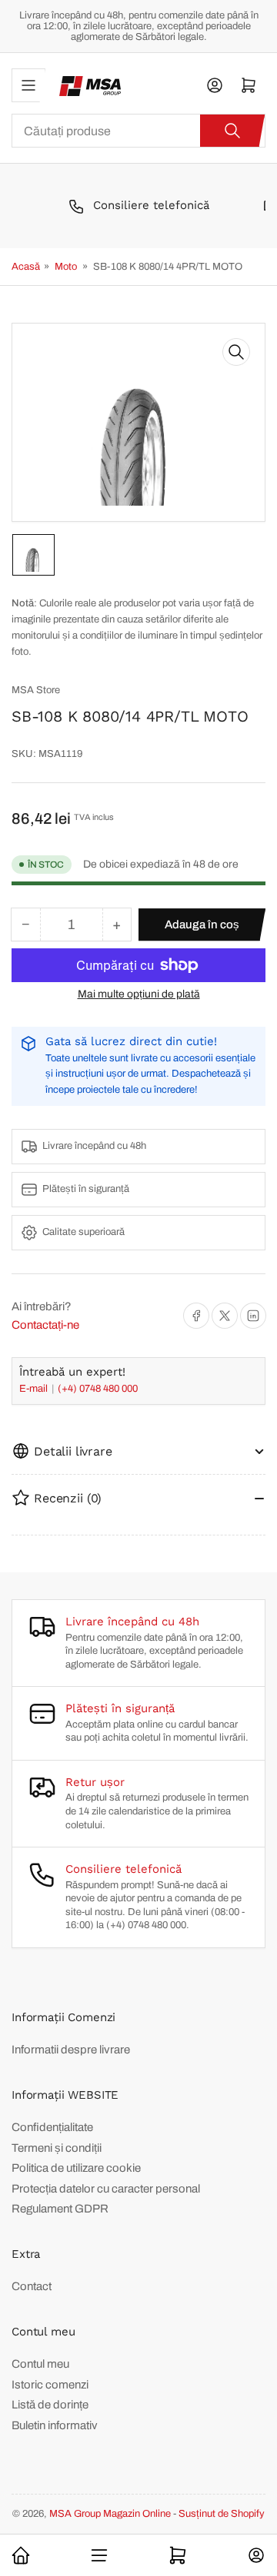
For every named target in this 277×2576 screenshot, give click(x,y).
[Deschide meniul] (28, 85)
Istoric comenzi (50, 2385)
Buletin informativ (55, 2425)
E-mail (35, 1389)
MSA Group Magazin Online (110, 2514)
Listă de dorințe (50, 2405)
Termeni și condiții (57, 2148)
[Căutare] (232, 131)
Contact (32, 2286)
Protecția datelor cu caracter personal (106, 2189)
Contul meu (40, 2364)
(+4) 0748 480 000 (98, 1389)
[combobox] (138, 131)
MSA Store (36, 690)
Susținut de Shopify (222, 2514)
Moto (66, 267)
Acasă (26, 267)
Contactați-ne (45, 1325)
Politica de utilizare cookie (76, 2168)
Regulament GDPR (60, 2209)
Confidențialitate (52, 2127)
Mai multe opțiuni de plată (139, 994)
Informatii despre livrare (71, 2050)
